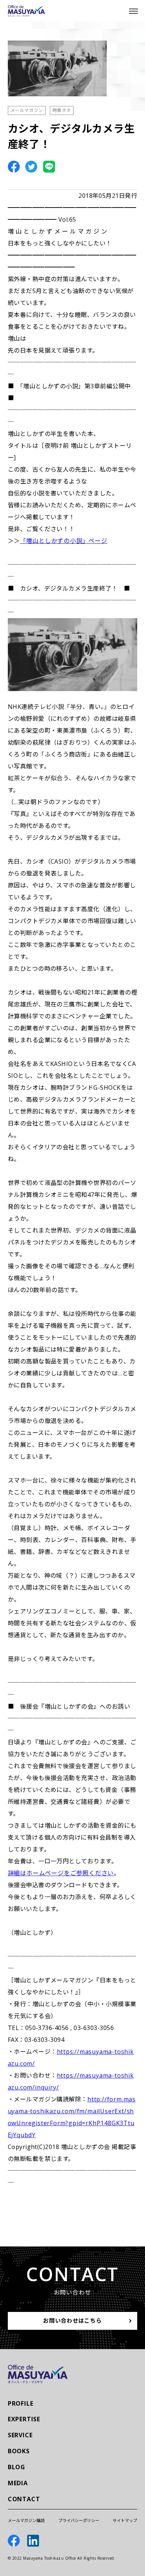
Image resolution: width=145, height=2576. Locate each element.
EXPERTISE (24, 2419)
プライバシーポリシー (79, 2520)
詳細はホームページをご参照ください (61, 1873)
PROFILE (21, 2403)
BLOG (17, 2467)
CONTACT (24, 2499)
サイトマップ (125, 2520)
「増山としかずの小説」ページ (64, 541)
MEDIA (18, 2483)
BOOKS (19, 2451)
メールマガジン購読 (26, 2520)
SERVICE (20, 2435)
